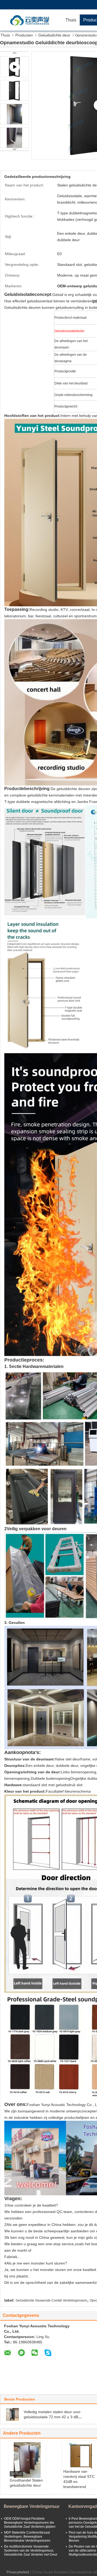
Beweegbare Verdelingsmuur (32, 2506)
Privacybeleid (18, 2572)
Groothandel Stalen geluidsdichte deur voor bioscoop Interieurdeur (26, 2488)
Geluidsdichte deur (54, 35)
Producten (24, 35)
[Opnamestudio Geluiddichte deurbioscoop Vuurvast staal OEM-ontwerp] (14, 90)
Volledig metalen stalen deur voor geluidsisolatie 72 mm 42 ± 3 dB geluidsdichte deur (52, 2417)
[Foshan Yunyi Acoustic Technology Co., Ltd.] (31, 20)
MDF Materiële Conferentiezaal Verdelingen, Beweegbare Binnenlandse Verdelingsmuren (27, 2537)
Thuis (71, 20)
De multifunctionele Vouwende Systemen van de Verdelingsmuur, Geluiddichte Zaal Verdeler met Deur (31, 2551)
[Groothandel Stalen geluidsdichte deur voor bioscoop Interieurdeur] (27, 2460)
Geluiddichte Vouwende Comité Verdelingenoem (51, 2300)
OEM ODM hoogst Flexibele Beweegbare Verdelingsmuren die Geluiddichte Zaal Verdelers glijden (30, 2523)
